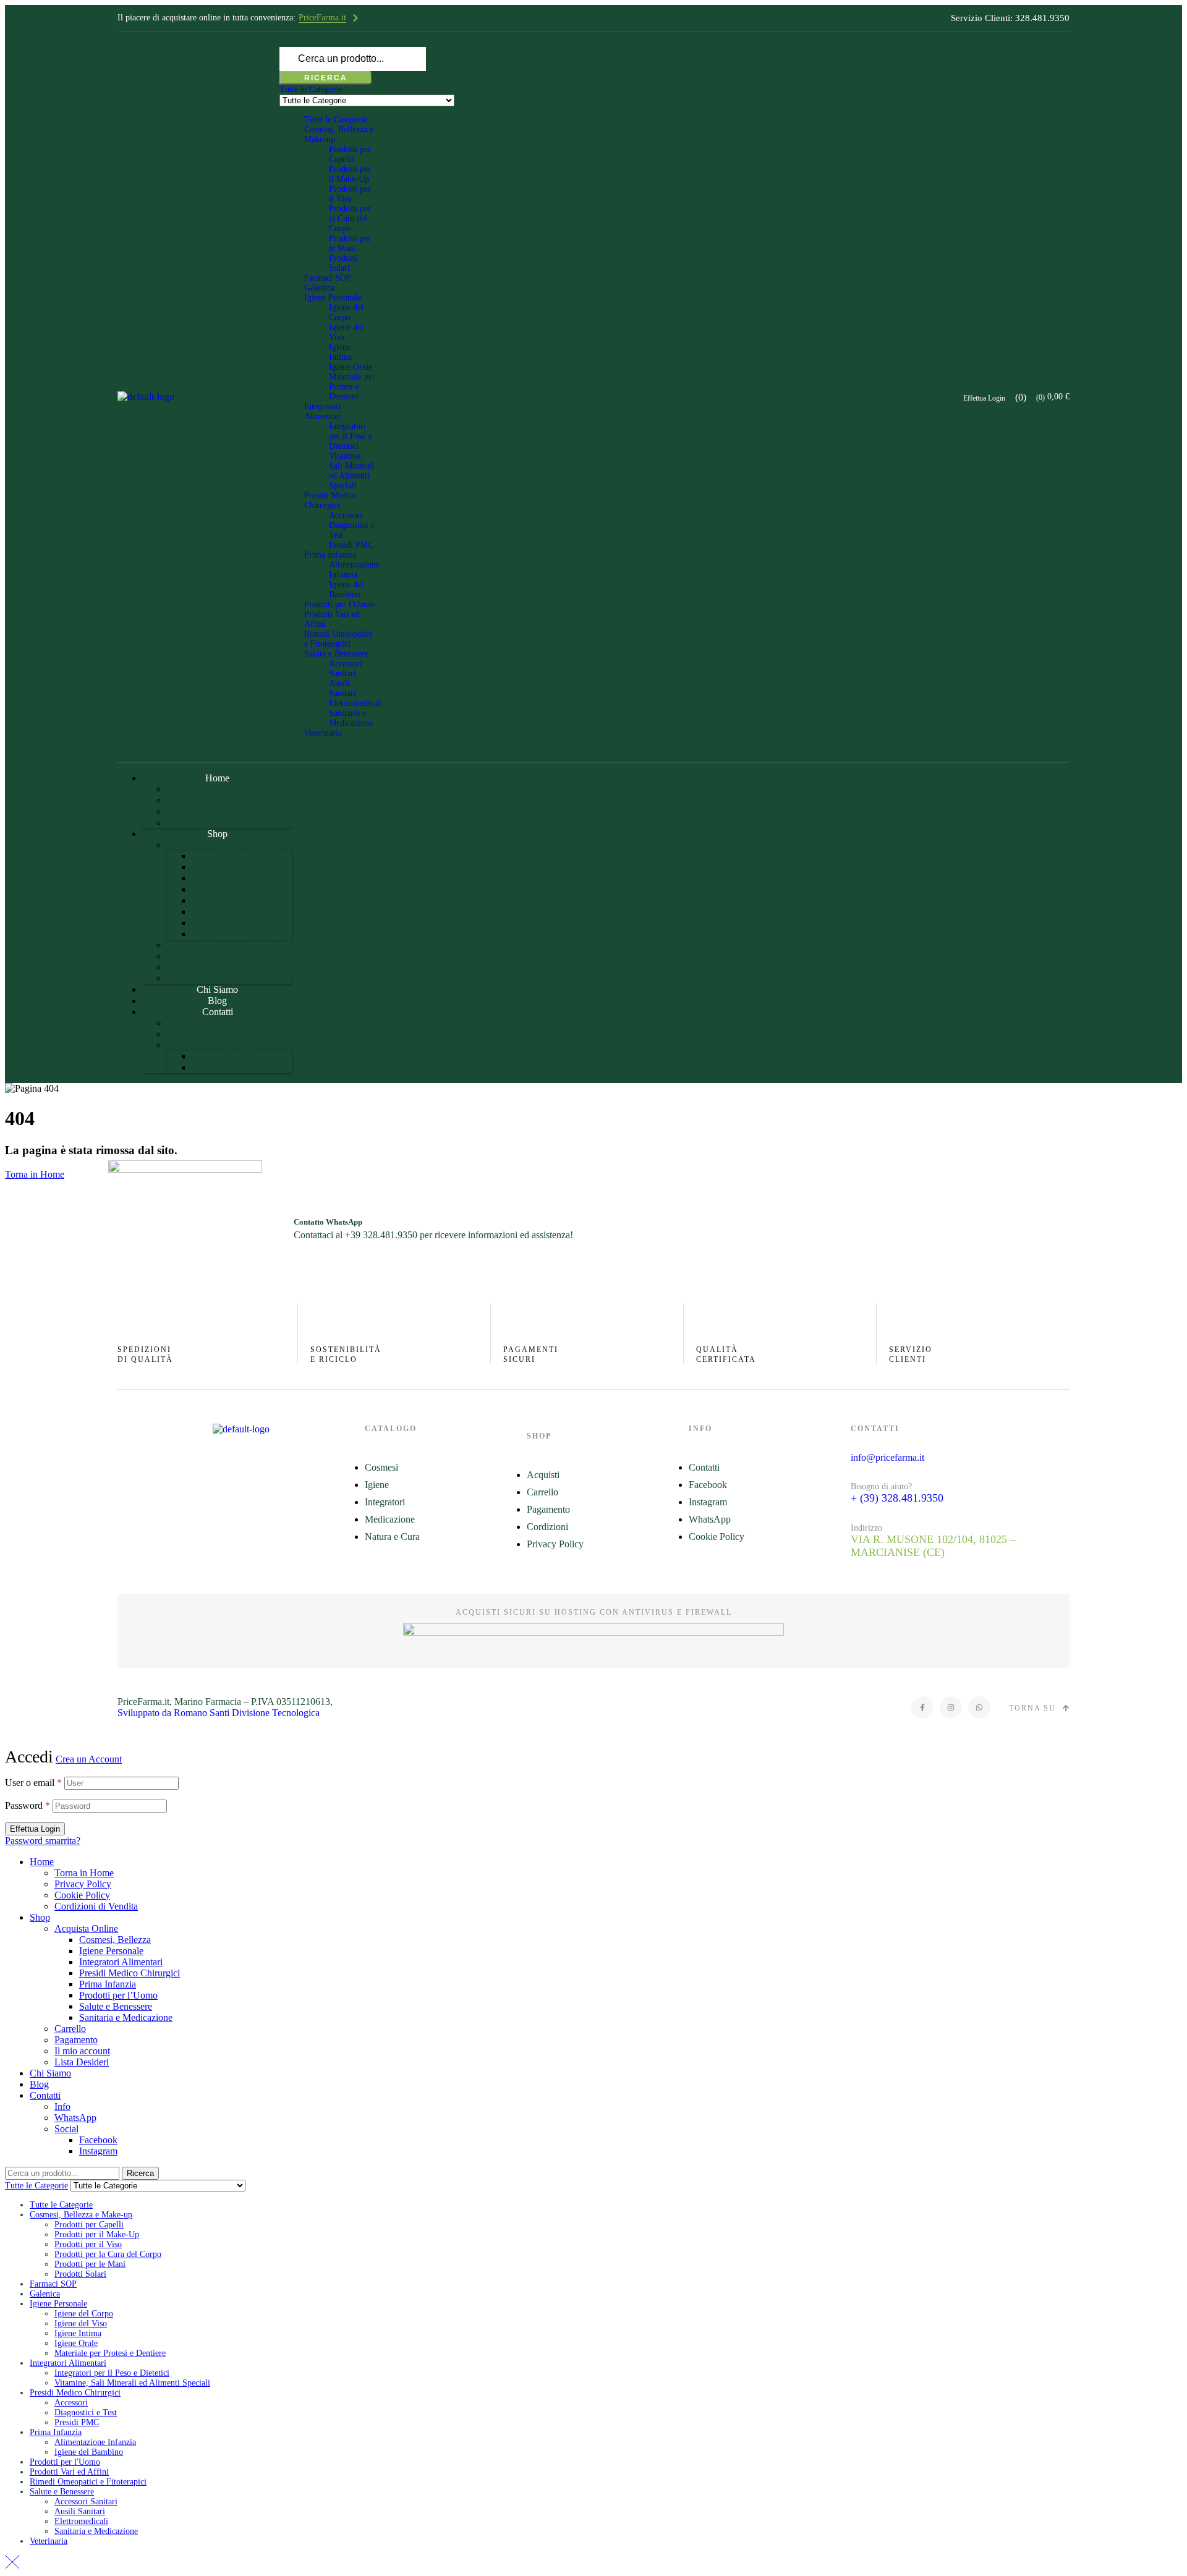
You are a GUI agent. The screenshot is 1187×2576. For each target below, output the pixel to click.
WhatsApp (75, 2118)
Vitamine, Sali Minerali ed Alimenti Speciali (352, 471)
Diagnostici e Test (86, 2412)
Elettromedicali (356, 703)
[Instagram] (951, 1707)
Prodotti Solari (343, 263)
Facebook (98, 2140)
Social (66, 2129)
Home (42, 1862)
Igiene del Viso (81, 2323)
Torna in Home (35, 1174)
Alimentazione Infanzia (354, 570)
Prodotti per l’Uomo (118, 1995)
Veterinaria (323, 733)
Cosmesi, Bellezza (115, 1940)
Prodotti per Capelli (350, 154)
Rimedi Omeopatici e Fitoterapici (338, 639)
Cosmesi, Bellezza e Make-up (81, 2215)
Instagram (98, 2151)
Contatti (45, 2095)
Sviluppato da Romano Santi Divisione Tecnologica (219, 1713)
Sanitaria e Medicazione (351, 718)
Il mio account (82, 2051)
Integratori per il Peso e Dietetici (351, 436)
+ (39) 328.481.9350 (897, 1498)
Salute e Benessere (336, 654)
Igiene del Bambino (346, 589)
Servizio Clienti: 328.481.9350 (1010, 18)
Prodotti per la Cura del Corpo (350, 219)
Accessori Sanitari (346, 669)
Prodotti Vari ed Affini (69, 2472)
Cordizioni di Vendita (96, 1906)
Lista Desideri (82, 2062)
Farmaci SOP (328, 278)
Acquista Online (86, 1928)
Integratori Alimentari (323, 411)
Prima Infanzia (330, 555)
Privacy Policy (83, 1884)
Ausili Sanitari (342, 688)
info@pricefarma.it (887, 1457)
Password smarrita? (43, 1841)
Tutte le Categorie (336, 120)
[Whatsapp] (979, 1707)
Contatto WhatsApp (328, 1222)
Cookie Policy (82, 1895)
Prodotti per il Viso (350, 194)
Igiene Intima (340, 352)
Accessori (346, 515)
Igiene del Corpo (346, 312)
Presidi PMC (351, 545)
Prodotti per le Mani (350, 243)
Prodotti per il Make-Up (350, 174)
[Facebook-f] (922, 1707)
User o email (33, 1783)
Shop (40, 1917)
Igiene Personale (333, 298)
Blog (39, 2084)
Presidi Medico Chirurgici (330, 500)
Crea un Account (89, 1759)
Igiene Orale (351, 367)
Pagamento (76, 2040)
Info (62, 2106)
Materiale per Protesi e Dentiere (352, 387)
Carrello (70, 2029)
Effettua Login (35, 1829)
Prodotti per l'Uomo (339, 604)
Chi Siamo (50, 2073)
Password (28, 1805)
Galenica (319, 288)
